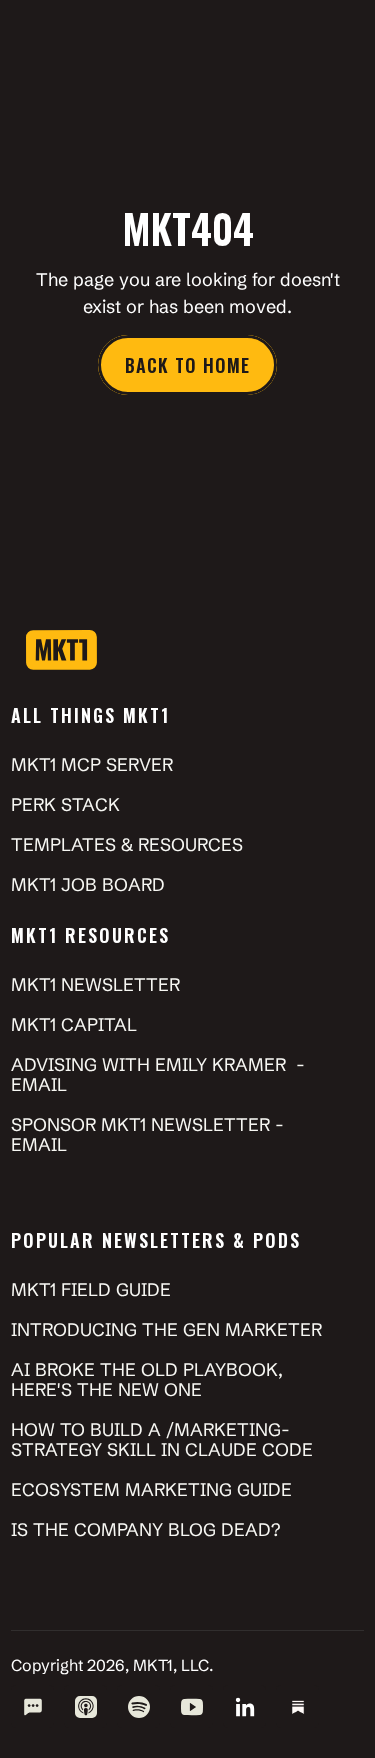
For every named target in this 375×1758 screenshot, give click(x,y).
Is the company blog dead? (146, 1529)
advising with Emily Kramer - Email (160, 1074)
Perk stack (65, 804)
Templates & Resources (127, 844)
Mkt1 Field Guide (91, 1289)
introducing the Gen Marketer (166, 1329)
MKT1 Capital (74, 1024)
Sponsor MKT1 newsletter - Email (150, 1134)
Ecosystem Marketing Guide (151, 1489)
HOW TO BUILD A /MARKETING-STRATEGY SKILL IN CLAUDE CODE (162, 1439)
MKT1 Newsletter (98, 984)
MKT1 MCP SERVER (92, 764)
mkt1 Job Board (88, 884)
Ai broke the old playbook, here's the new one (149, 1379)
